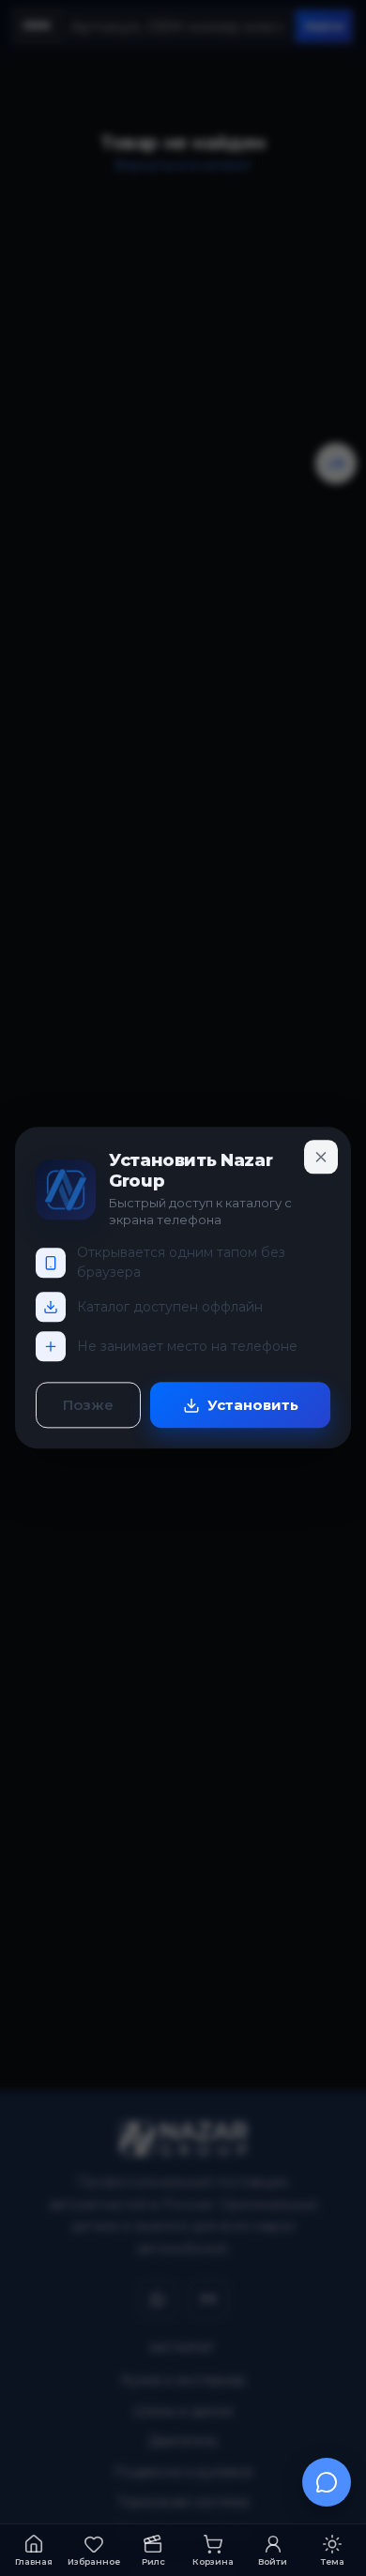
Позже (88, 1406)
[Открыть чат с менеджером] (327, 2482)
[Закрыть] (321, 1157)
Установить (253, 1406)
